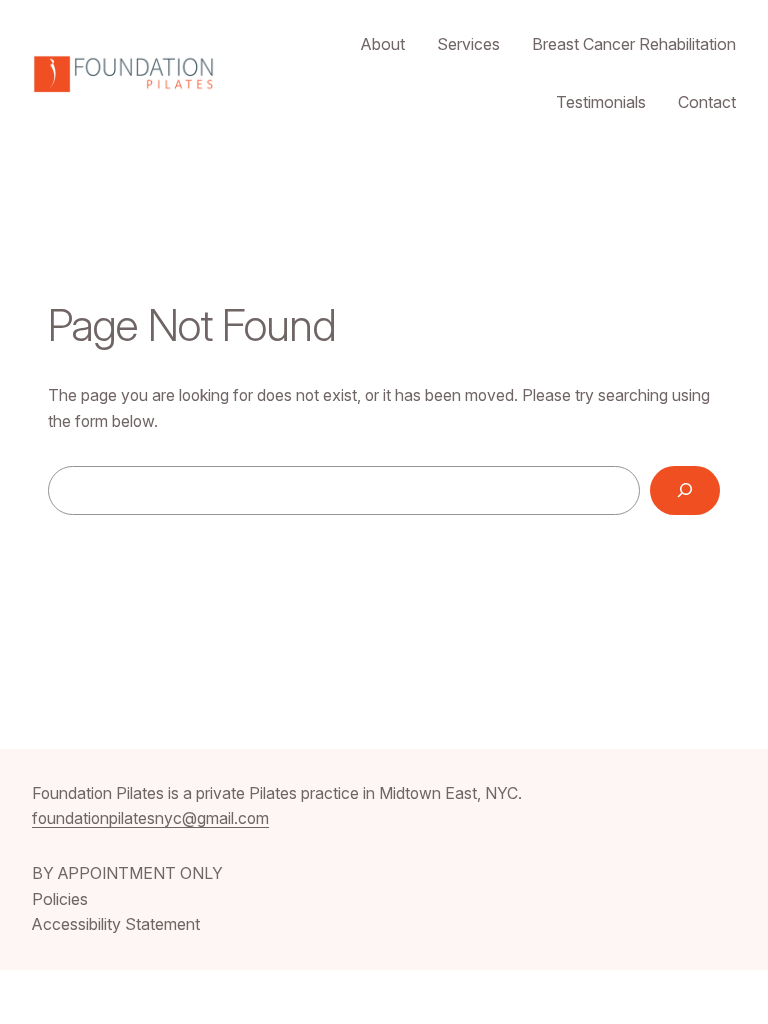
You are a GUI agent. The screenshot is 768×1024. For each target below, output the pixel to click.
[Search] (685, 490)
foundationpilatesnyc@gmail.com (150, 818)
